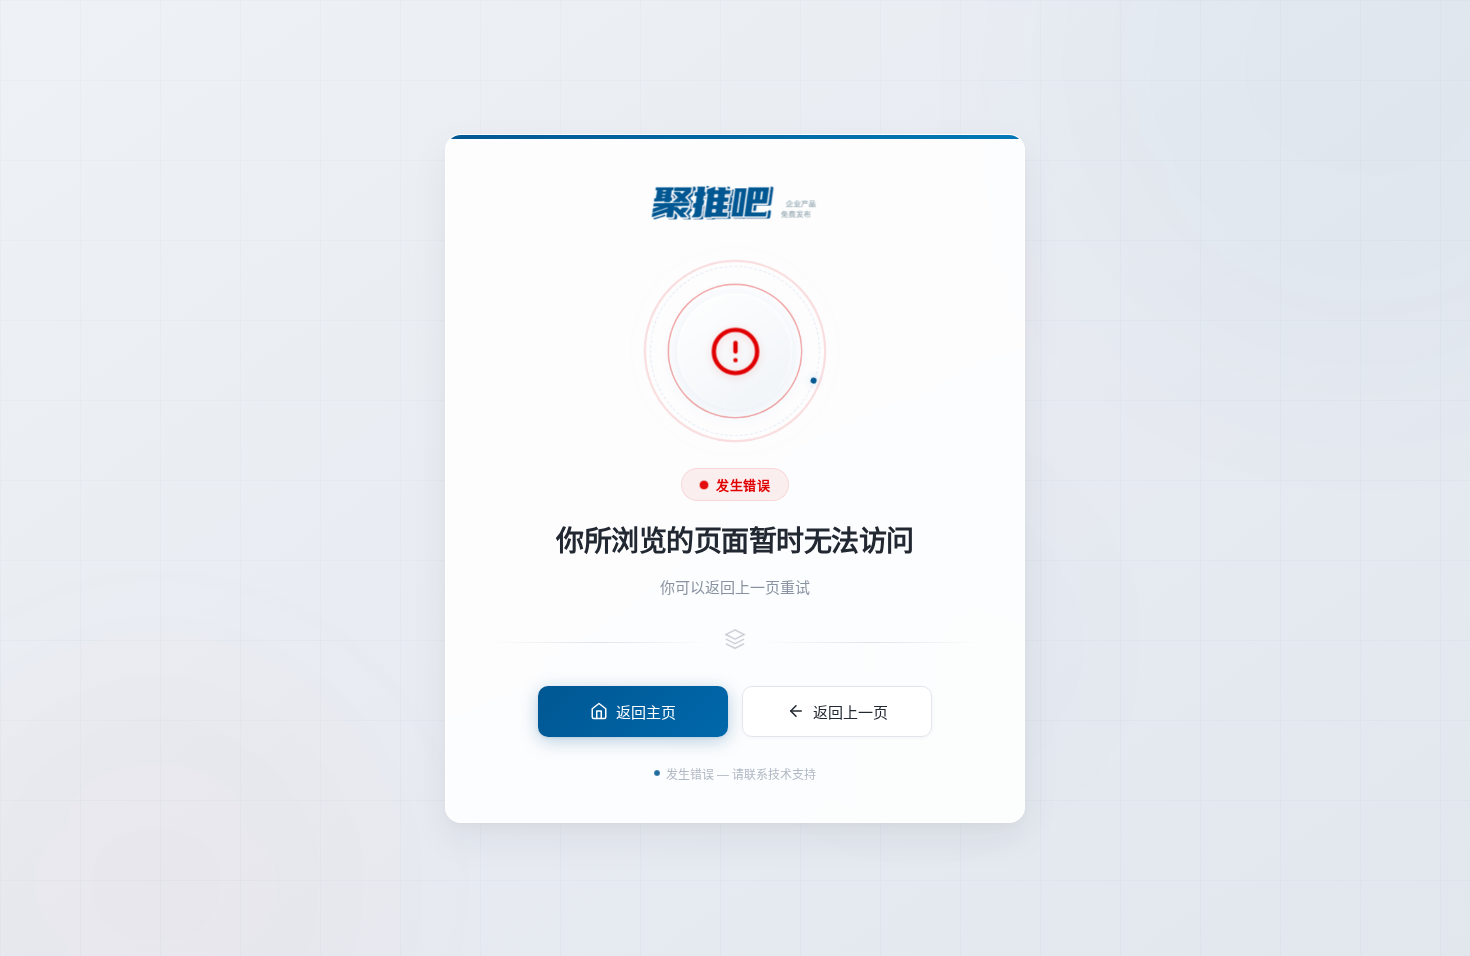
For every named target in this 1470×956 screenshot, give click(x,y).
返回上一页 (850, 710)
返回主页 (646, 710)
